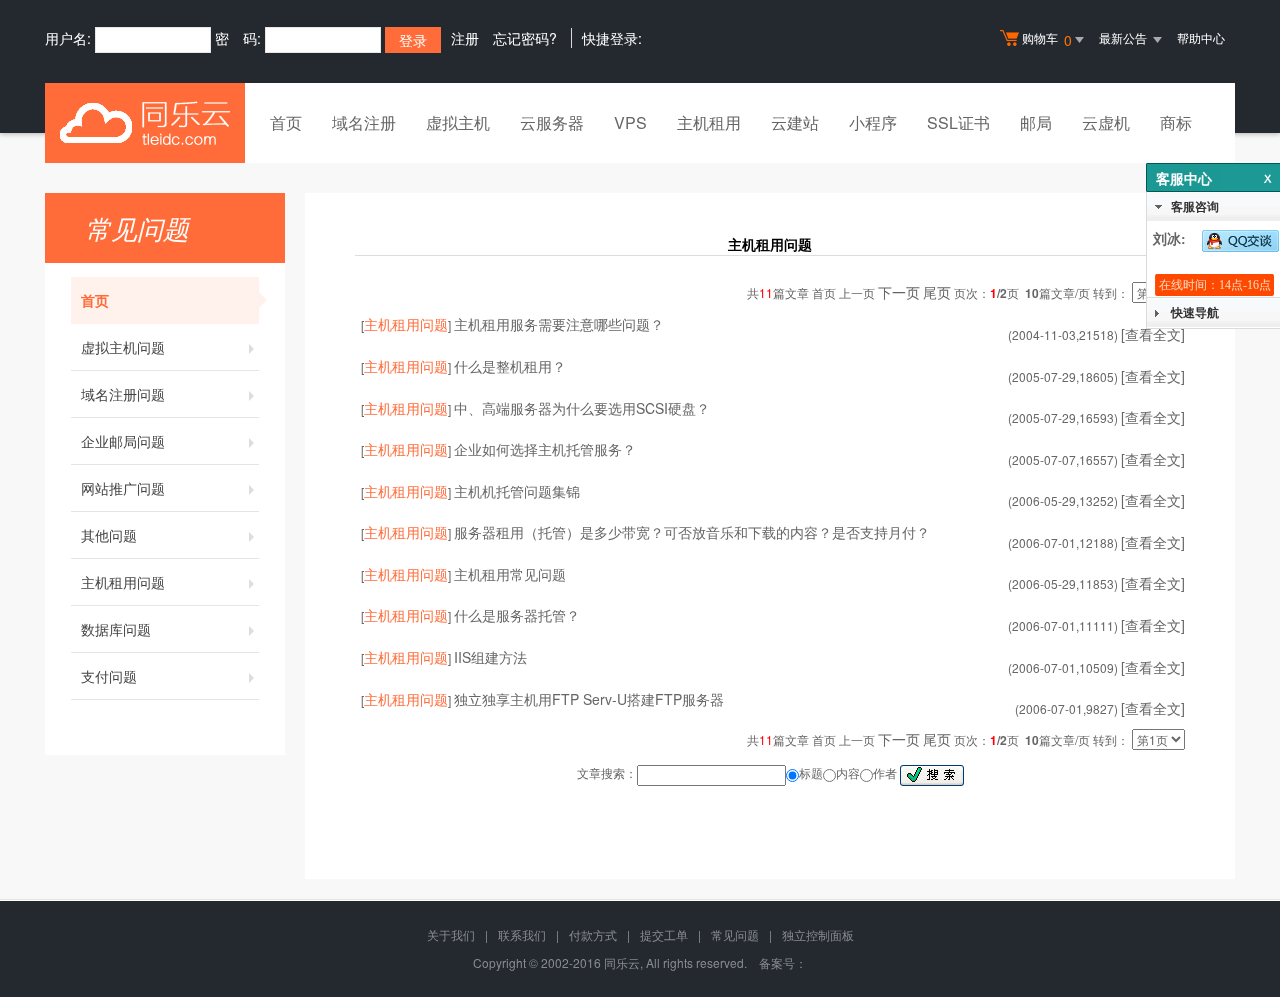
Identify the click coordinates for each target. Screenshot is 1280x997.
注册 (465, 38)
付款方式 (593, 934)
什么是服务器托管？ (517, 615)
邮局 (1036, 122)
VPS (630, 122)
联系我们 (522, 934)
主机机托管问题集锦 (517, 491)
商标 (1176, 122)
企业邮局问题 (123, 441)
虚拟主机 (458, 122)
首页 (286, 122)
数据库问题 (116, 629)
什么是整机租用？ (510, 366)
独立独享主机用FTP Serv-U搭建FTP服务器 (589, 699)
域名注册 (364, 122)
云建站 (795, 122)
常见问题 (735, 934)
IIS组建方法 (490, 657)
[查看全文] (1153, 500)
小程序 (873, 122)
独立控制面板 (818, 934)
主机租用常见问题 (510, 574)
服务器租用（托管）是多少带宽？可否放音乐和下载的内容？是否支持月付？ (692, 532)
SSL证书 (958, 122)
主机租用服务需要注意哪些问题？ (559, 324)
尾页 (937, 292)
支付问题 (109, 676)
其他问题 (109, 535)
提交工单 (664, 934)
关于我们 (451, 934)
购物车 (1047, 39)
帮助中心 (1201, 37)
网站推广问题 (123, 488)
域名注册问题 (123, 394)
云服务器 (552, 122)
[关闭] (1264, 178)
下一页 (899, 292)
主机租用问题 (123, 582)
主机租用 (709, 122)
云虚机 (1106, 122)
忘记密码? (525, 38)
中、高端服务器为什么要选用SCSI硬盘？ (582, 408)
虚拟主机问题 (123, 347)
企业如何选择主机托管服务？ (545, 449)
